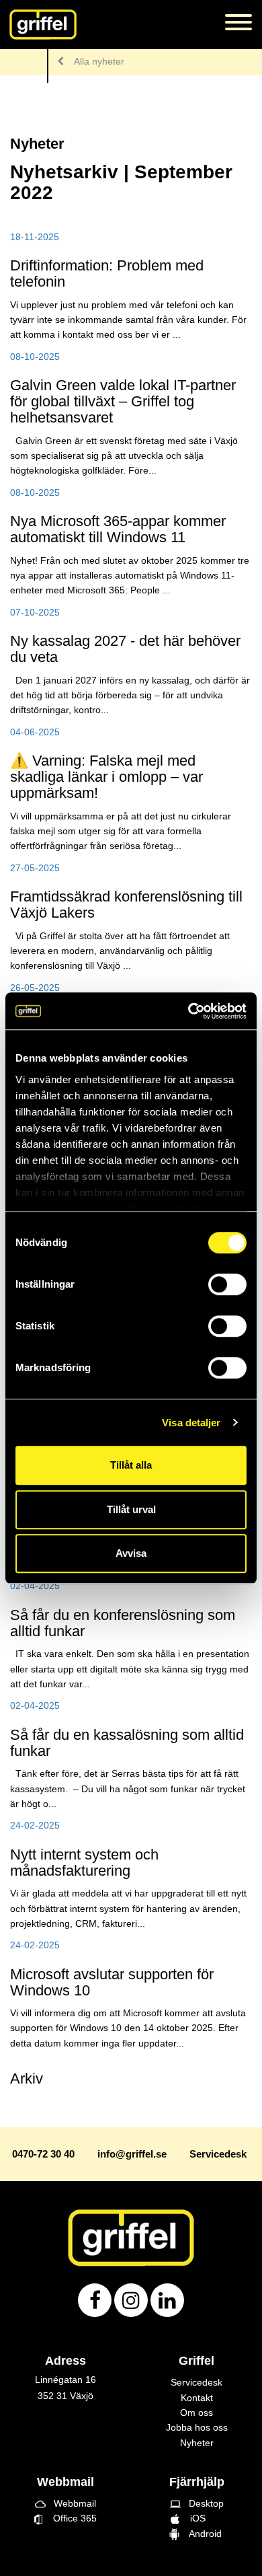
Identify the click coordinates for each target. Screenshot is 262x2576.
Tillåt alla (131, 1465)
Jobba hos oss (197, 2427)
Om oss (196, 2413)
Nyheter (197, 2443)
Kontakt (197, 2398)
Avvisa (131, 1553)
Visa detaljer (191, 1423)
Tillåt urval (131, 1509)
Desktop (197, 2503)
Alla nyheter (99, 61)
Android (203, 2534)
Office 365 (70, 2518)
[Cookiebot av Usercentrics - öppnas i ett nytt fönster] (188, 1011)
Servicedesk (196, 2382)
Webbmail (65, 2503)
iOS (196, 2518)
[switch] (227, 1284)
